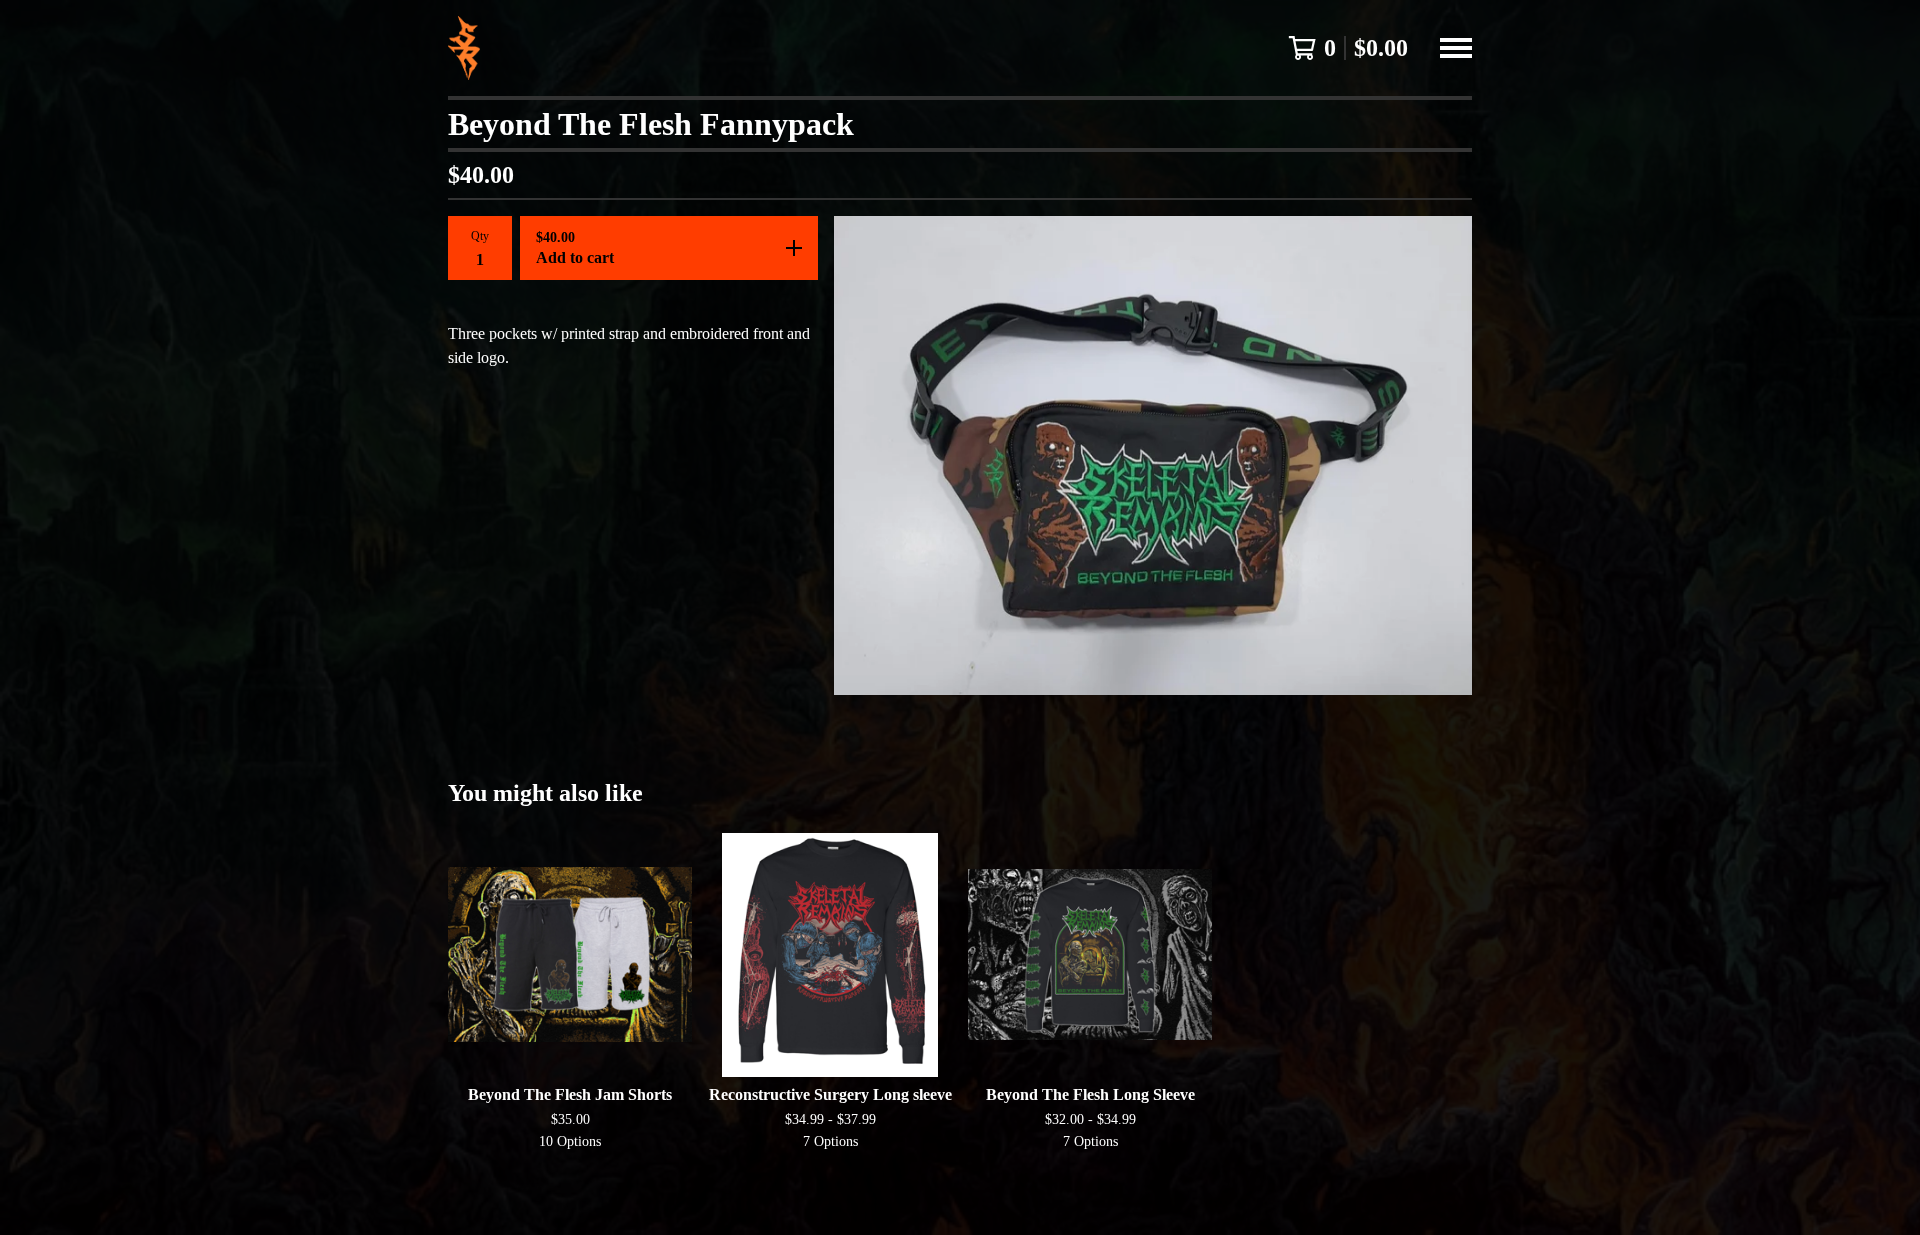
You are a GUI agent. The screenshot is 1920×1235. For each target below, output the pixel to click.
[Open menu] (1456, 48)
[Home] (464, 48)
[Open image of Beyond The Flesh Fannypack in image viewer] (1153, 455)
